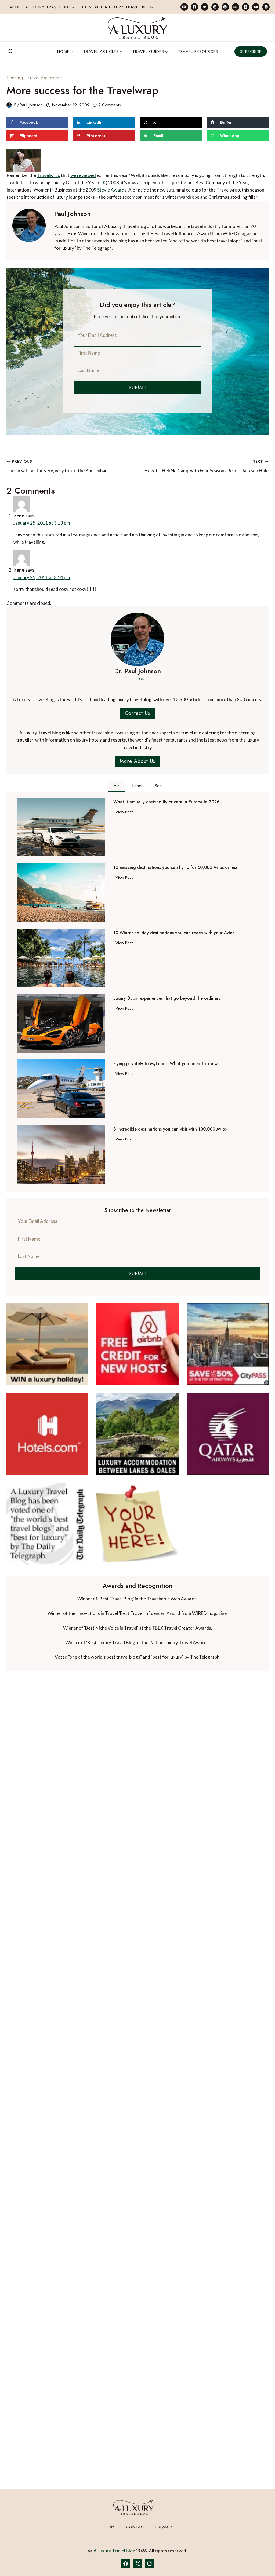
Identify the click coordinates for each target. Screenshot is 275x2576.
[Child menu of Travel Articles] (103, 51)
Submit (138, 388)
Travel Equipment (45, 78)
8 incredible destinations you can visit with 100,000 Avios (170, 1129)
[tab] (116, 786)
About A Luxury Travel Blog (42, 7)
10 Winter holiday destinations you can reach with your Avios (174, 933)
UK (103, 183)
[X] (137, 2563)
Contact (136, 2527)
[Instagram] (246, 7)
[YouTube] (256, 7)
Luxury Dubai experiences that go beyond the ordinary (167, 998)
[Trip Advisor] (235, 7)
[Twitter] (205, 7)
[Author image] (9, 105)
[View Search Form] (11, 51)
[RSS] (266, 7)
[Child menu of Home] (65, 51)
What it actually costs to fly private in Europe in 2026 (166, 802)
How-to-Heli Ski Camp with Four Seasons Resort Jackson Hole (207, 466)
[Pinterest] (225, 7)
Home (111, 2527)
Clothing (15, 78)
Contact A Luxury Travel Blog (118, 7)
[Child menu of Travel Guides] (150, 51)
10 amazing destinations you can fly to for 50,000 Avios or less (175, 867)
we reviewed (83, 175)
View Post (125, 813)
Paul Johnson (31, 105)
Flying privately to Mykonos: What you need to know (165, 1064)
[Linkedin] (215, 7)
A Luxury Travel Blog (114, 2551)
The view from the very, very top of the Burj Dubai (56, 466)
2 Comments (110, 105)
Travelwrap (48, 175)
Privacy (164, 2527)
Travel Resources (198, 51)
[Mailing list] (184, 7)
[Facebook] (194, 7)
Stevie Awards (112, 190)
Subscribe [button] (251, 51)
